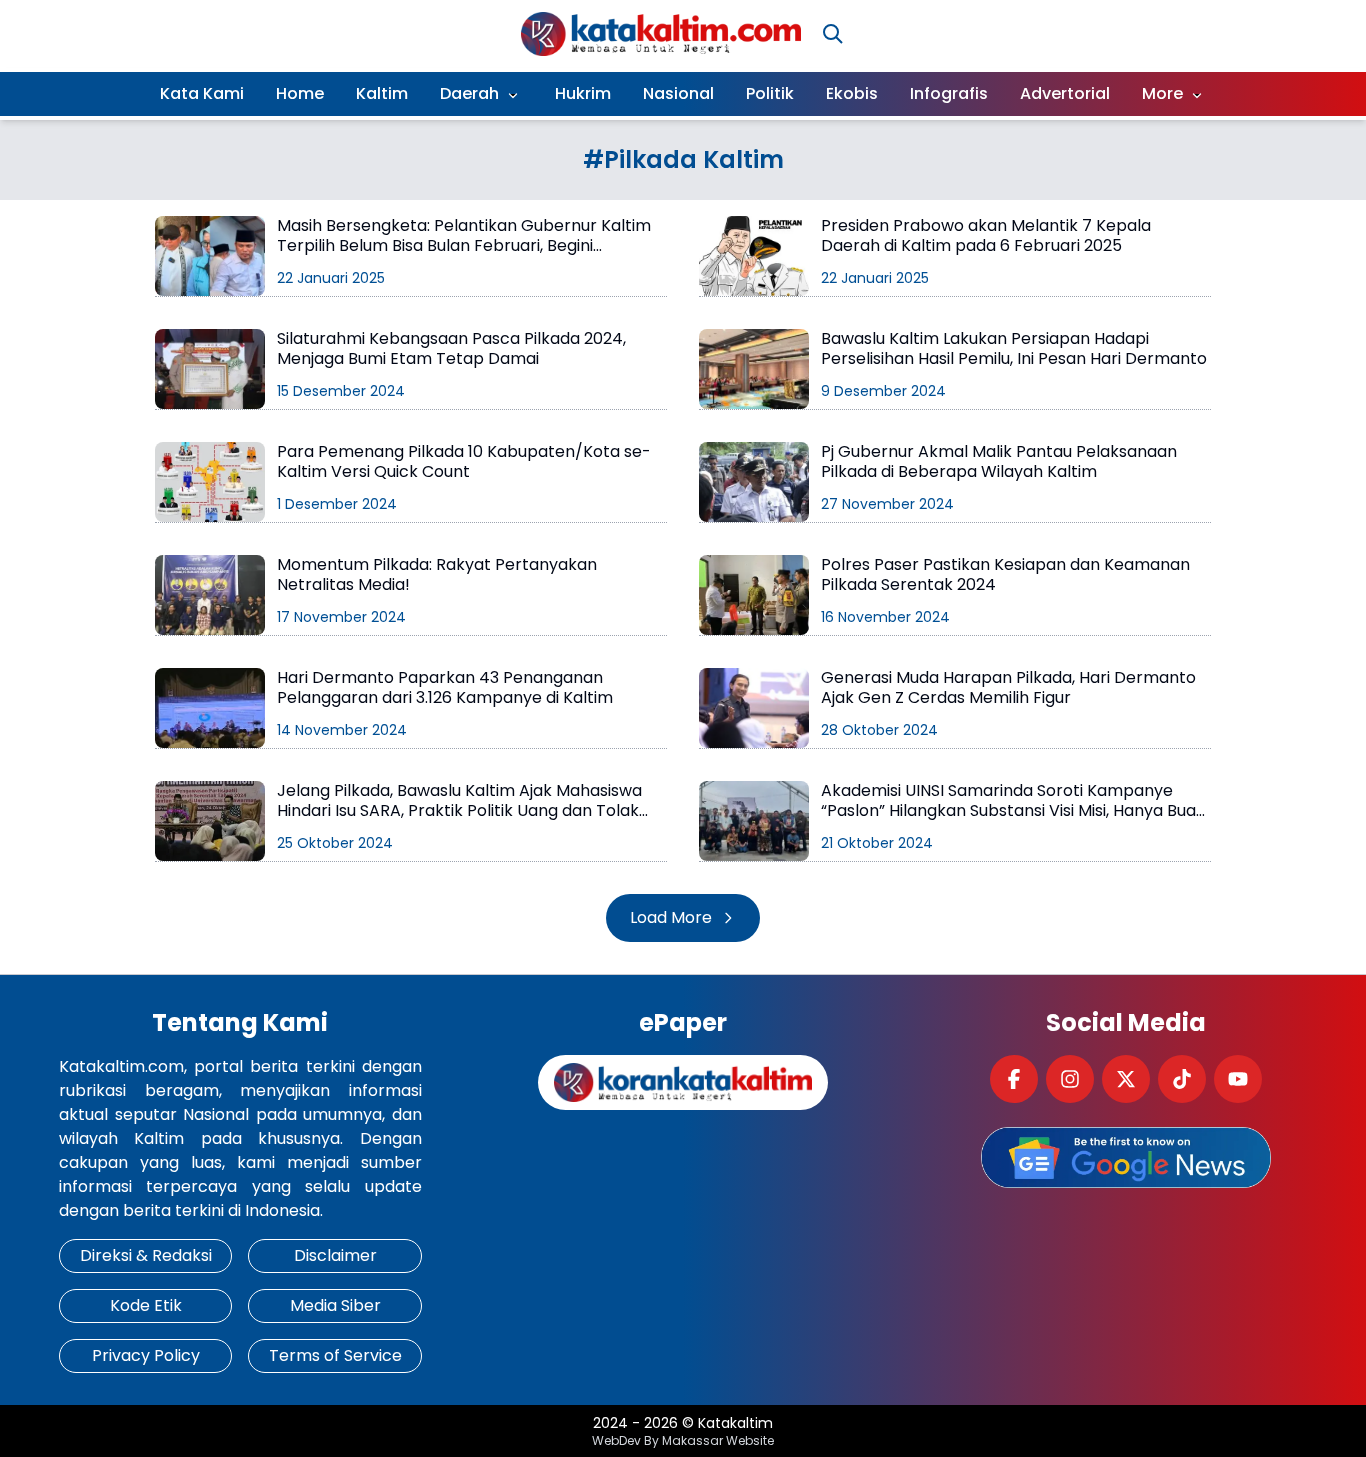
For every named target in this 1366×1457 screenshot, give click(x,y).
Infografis (949, 93)
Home (300, 93)
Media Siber (335, 1305)
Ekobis (852, 93)
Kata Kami (202, 93)
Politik (770, 93)
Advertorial (1065, 93)
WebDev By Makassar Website (683, 1441)
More (1162, 93)
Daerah (469, 93)
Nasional (678, 93)
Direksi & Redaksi (146, 1255)
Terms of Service (335, 1355)
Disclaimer (335, 1255)
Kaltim (382, 93)
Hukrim (583, 93)
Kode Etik (146, 1305)
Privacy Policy (146, 1355)
